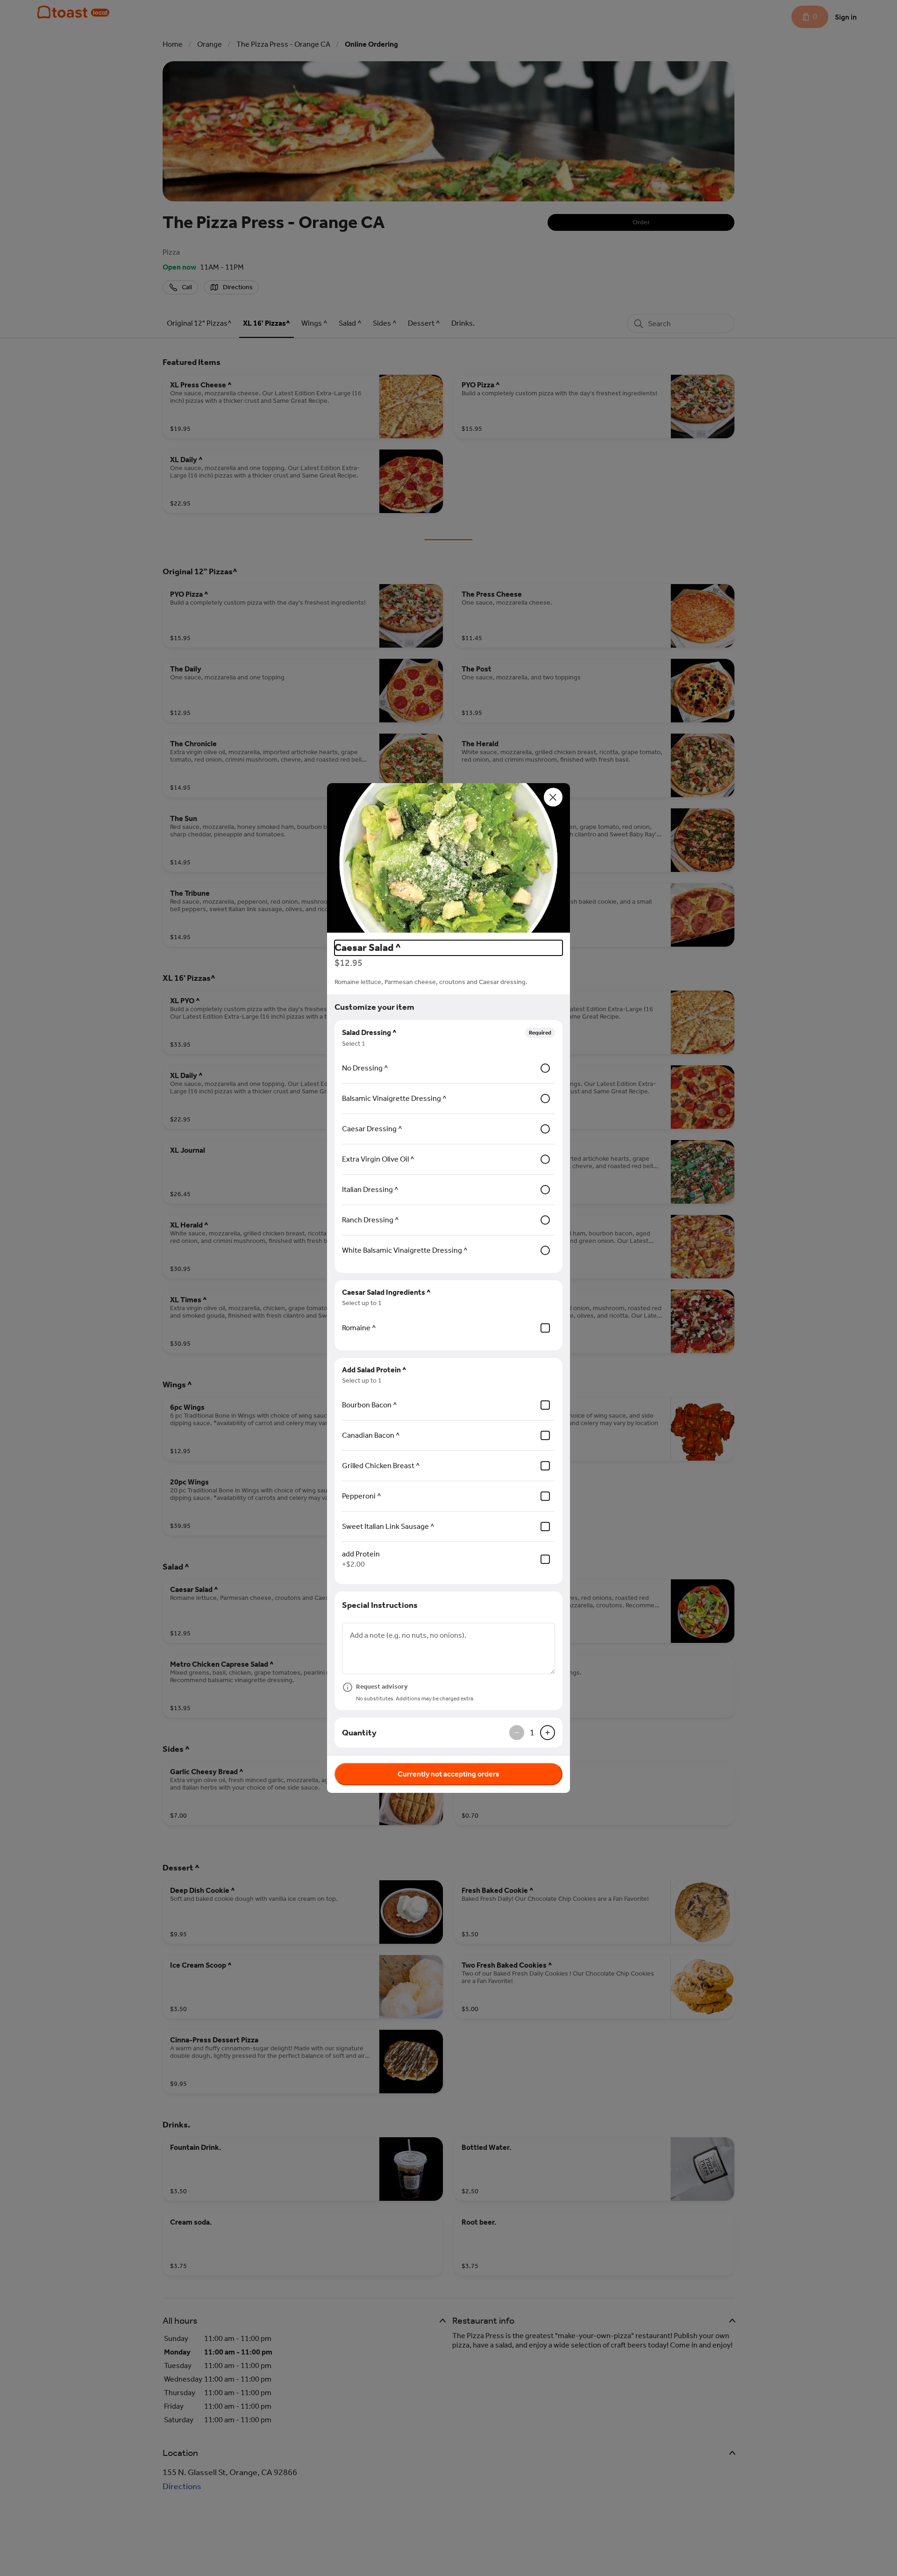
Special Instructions (380, 1605)
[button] (448, 858)
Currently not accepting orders (448, 1774)
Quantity (359, 1733)
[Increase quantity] (548, 1733)
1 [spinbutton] (532, 1733)
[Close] (553, 797)
